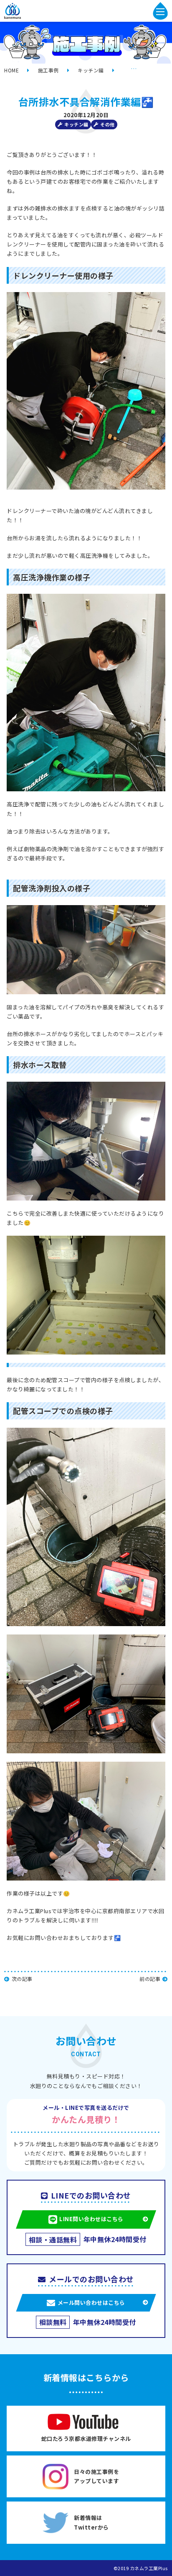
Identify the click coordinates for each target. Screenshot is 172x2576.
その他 (107, 124)
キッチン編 (76, 124)
